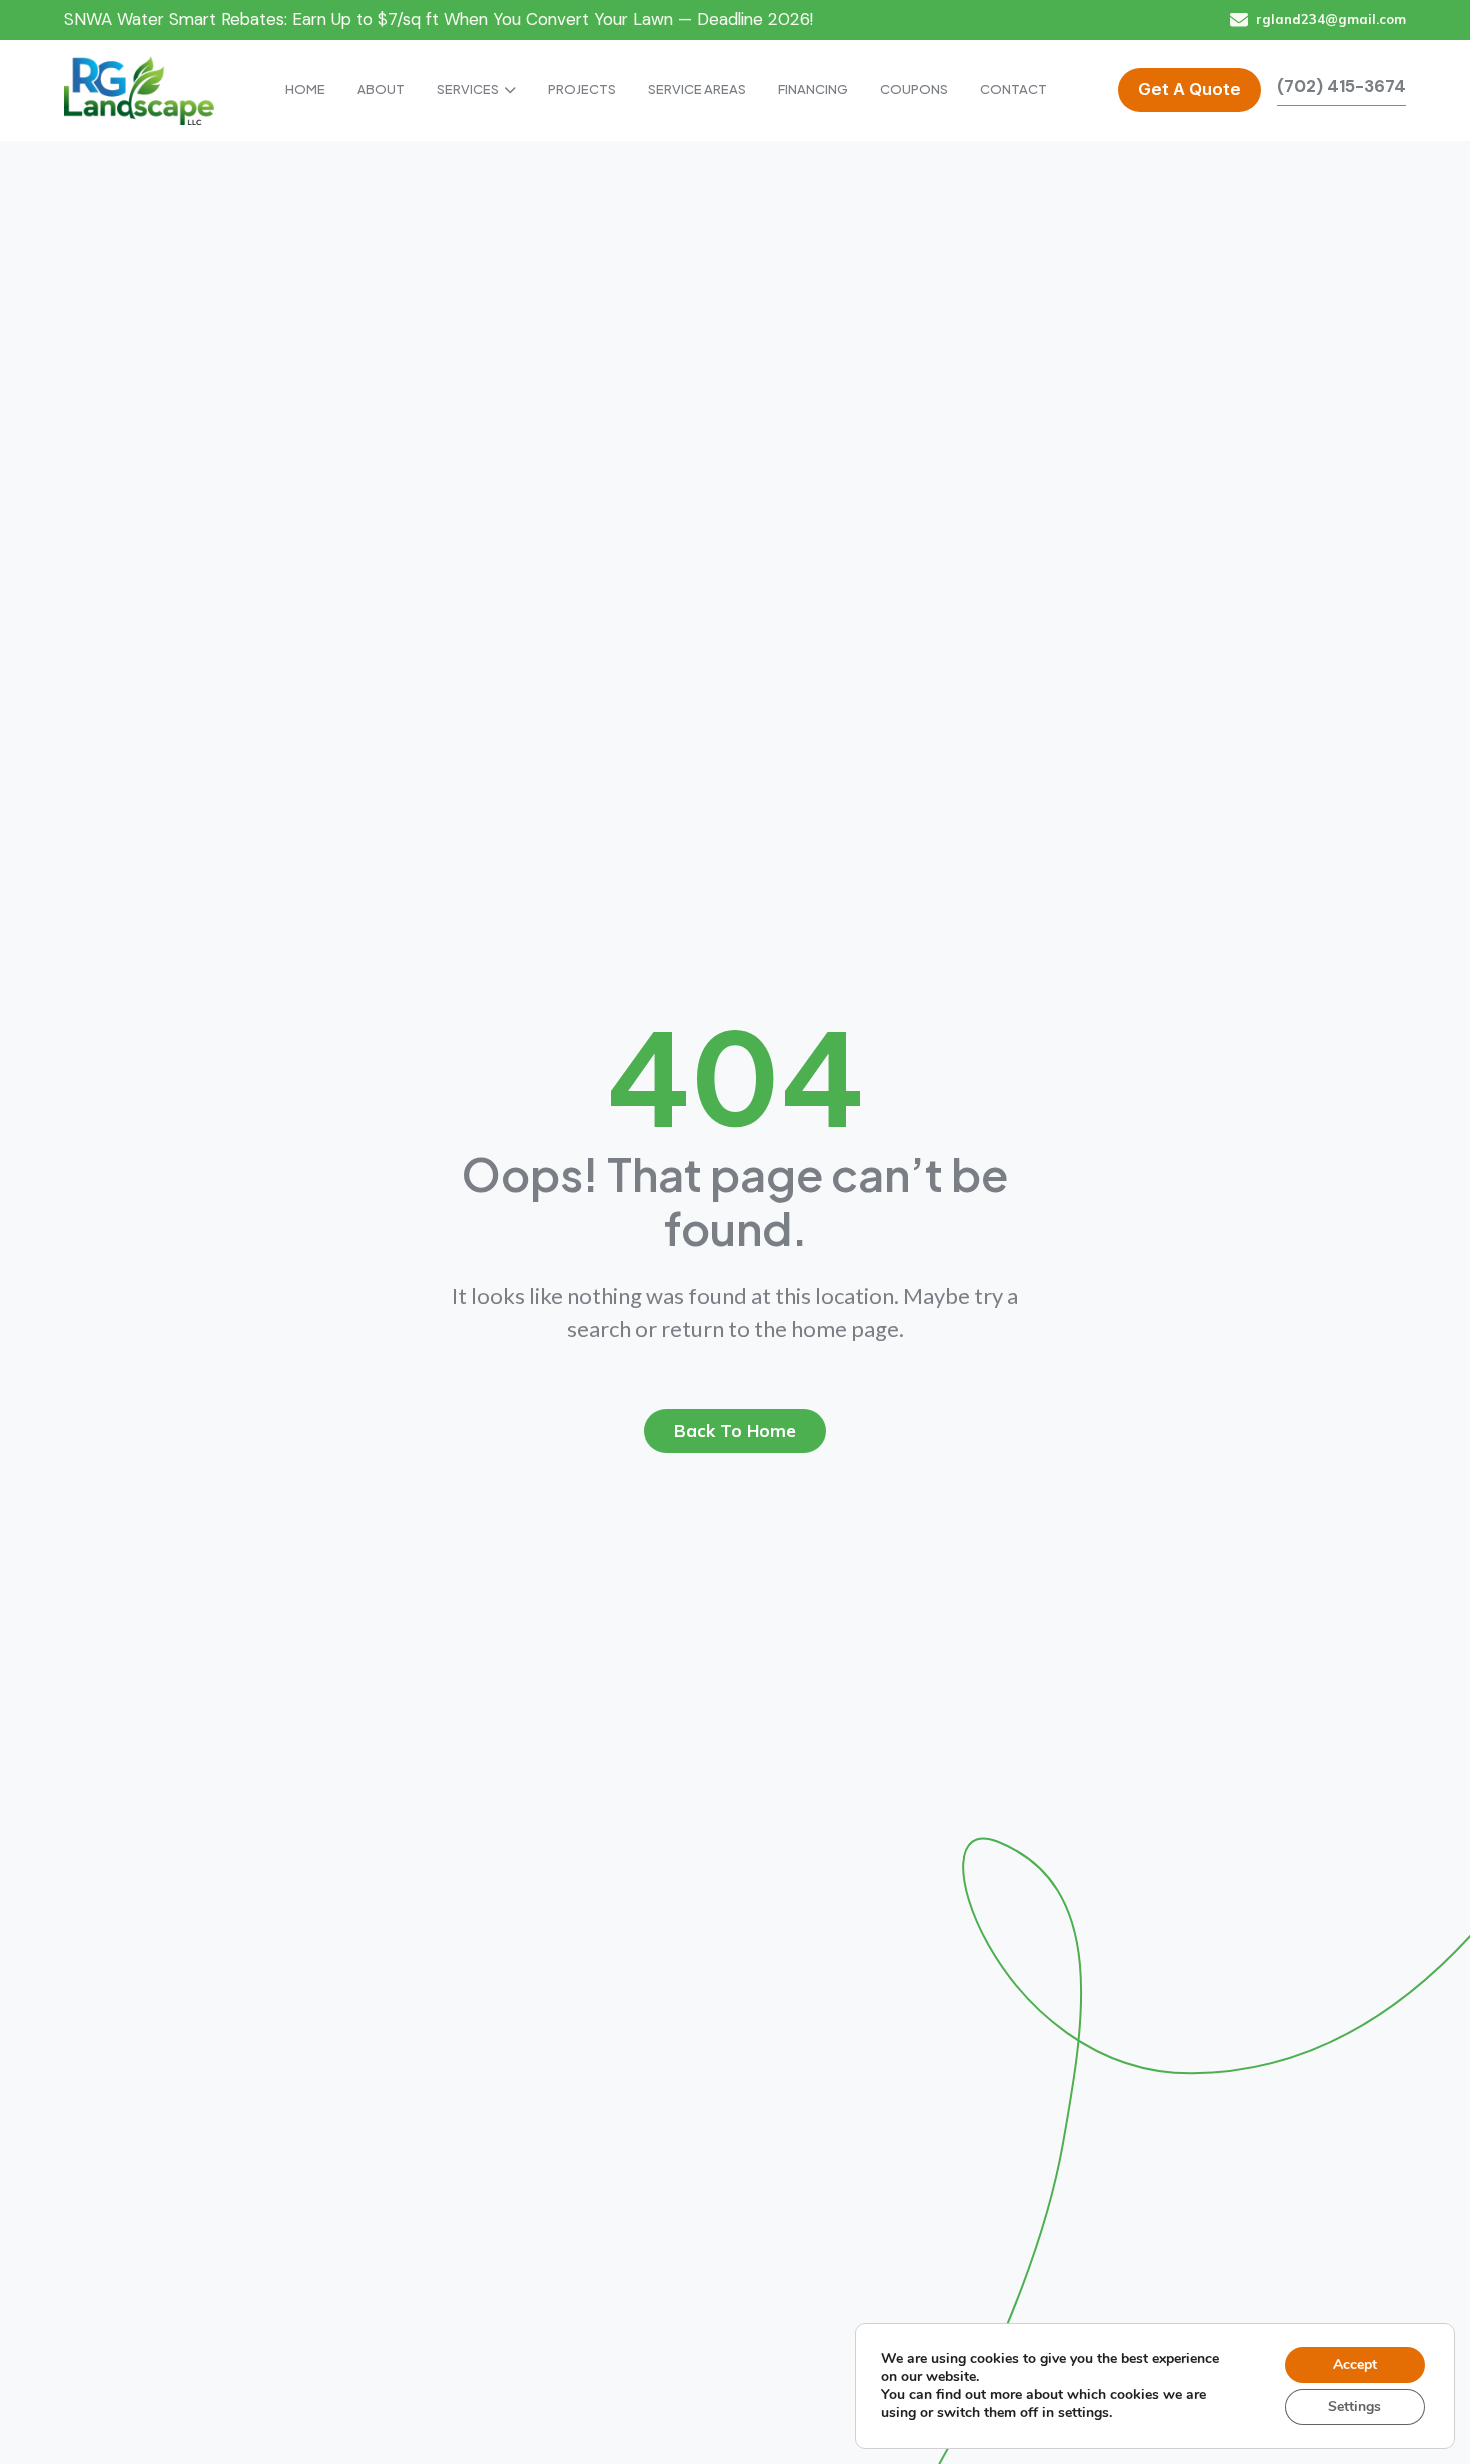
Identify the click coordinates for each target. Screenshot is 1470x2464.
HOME (305, 89)
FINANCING (813, 89)
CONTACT (1013, 89)
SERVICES (468, 89)
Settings (1354, 2406)
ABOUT (381, 89)
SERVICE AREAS (697, 89)
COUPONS (914, 89)
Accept (1355, 2364)
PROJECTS (582, 89)
